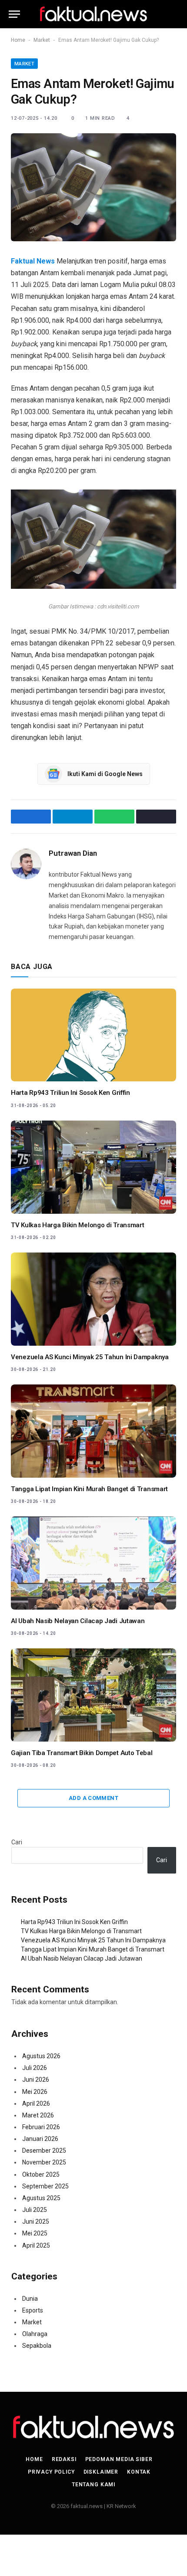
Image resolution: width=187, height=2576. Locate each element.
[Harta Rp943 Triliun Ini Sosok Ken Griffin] (93, 1035)
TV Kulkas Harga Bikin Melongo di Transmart (77, 1225)
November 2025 (44, 2162)
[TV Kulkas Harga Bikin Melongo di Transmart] (93, 1167)
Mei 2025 (35, 2233)
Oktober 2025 (41, 2174)
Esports (33, 2310)
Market (42, 40)
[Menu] (14, 14)
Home (18, 40)
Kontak (139, 2472)
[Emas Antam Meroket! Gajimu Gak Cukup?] (93, 187)
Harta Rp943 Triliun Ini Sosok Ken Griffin (70, 1093)
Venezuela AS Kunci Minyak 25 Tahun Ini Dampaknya (90, 1357)
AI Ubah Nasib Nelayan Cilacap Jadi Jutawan (78, 1621)
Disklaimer (101, 2472)
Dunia (30, 2299)
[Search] (174, 14)
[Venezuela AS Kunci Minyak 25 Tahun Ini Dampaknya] (93, 1299)
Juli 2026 (35, 2068)
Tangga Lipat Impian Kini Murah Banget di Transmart (89, 1489)
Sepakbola (37, 2346)
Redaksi (64, 2459)
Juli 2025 (35, 2210)
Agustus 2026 (41, 2056)
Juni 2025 (36, 2222)
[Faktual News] (93, 14)
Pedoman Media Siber (119, 2459)
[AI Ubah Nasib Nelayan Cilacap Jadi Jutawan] (93, 1563)
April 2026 (36, 2103)
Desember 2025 (44, 2151)
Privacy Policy (51, 2472)
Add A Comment (93, 1798)
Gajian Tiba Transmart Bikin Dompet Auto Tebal (82, 1753)
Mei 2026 (35, 2092)
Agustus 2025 (41, 2198)
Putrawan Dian (73, 853)
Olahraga (35, 2334)
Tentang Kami (93, 2485)
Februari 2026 (41, 2127)
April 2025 (36, 2245)
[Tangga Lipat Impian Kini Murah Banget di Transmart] (93, 1431)
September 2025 (45, 2186)
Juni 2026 (36, 2080)
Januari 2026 (40, 2139)
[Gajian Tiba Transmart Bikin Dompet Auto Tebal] (93, 1695)
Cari (17, 1842)
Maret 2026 (38, 2115)
